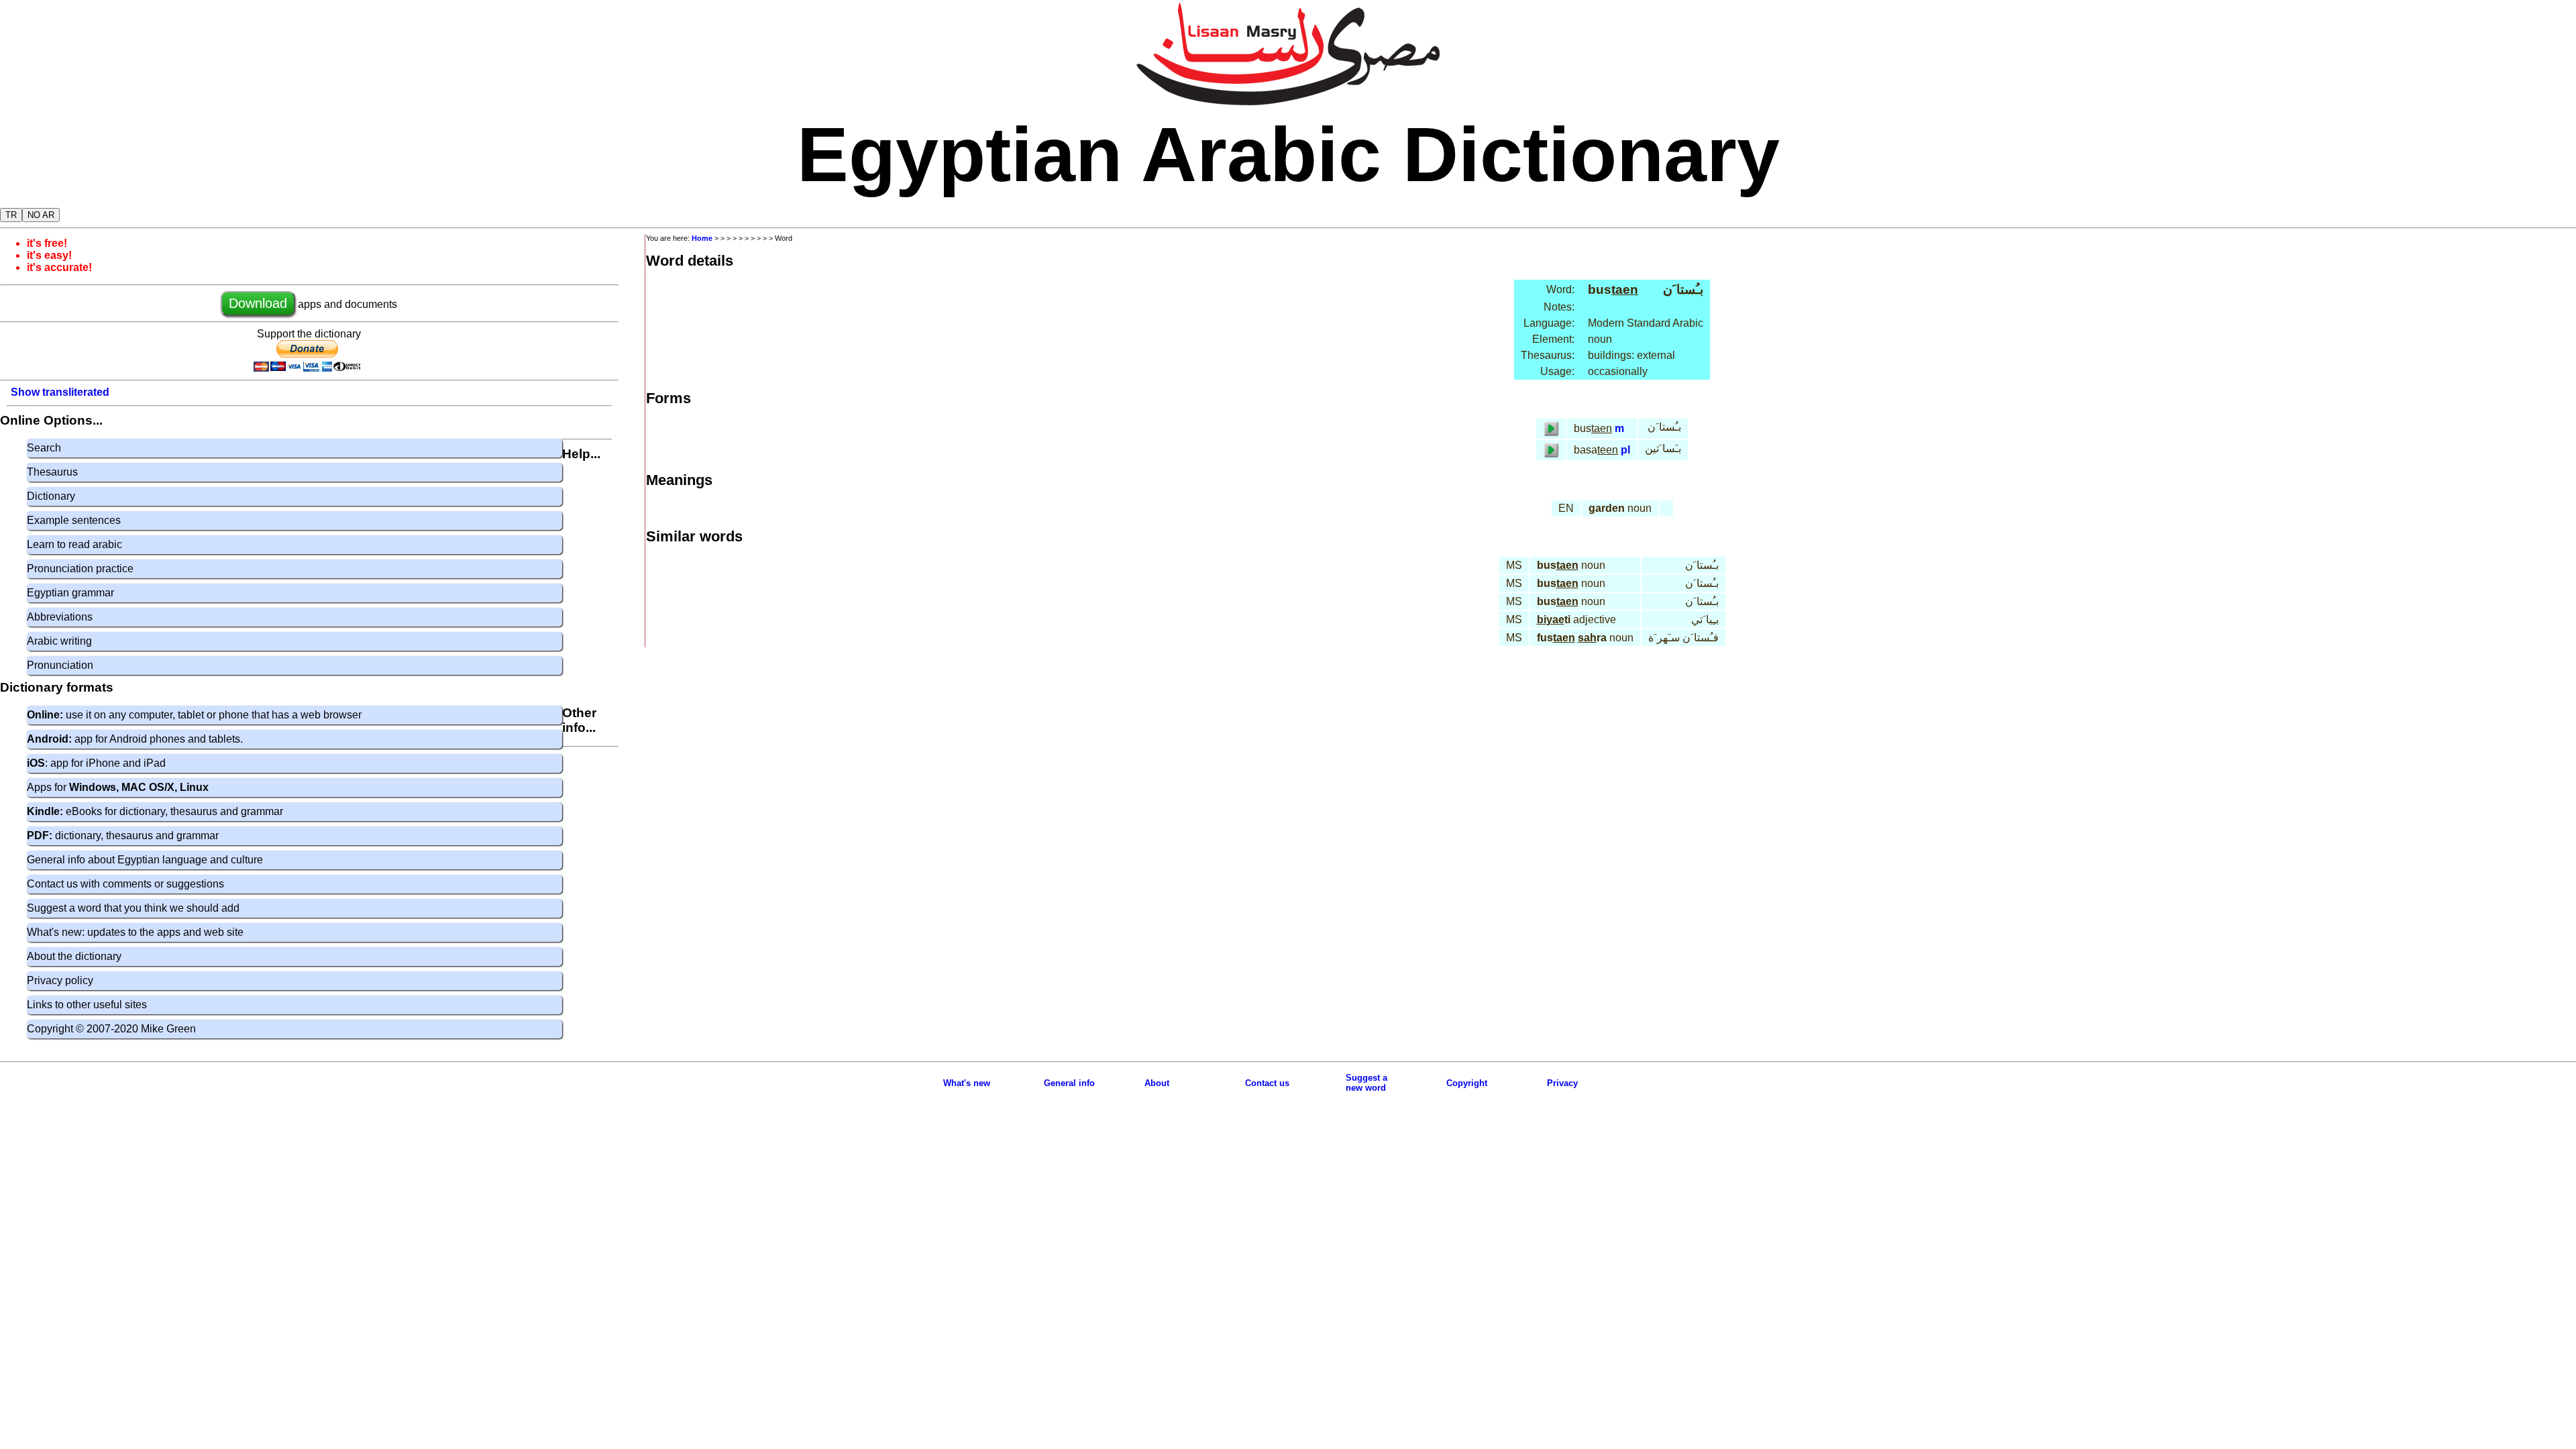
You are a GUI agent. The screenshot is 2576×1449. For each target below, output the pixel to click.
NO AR (41, 215)
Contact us (1267, 1083)
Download (258, 303)
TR (11, 215)
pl (1625, 450)
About (1157, 1083)
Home (702, 238)
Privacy (1562, 1083)
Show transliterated (60, 392)
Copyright (1467, 1083)
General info (1069, 1083)
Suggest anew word (1366, 1083)
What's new (967, 1083)
